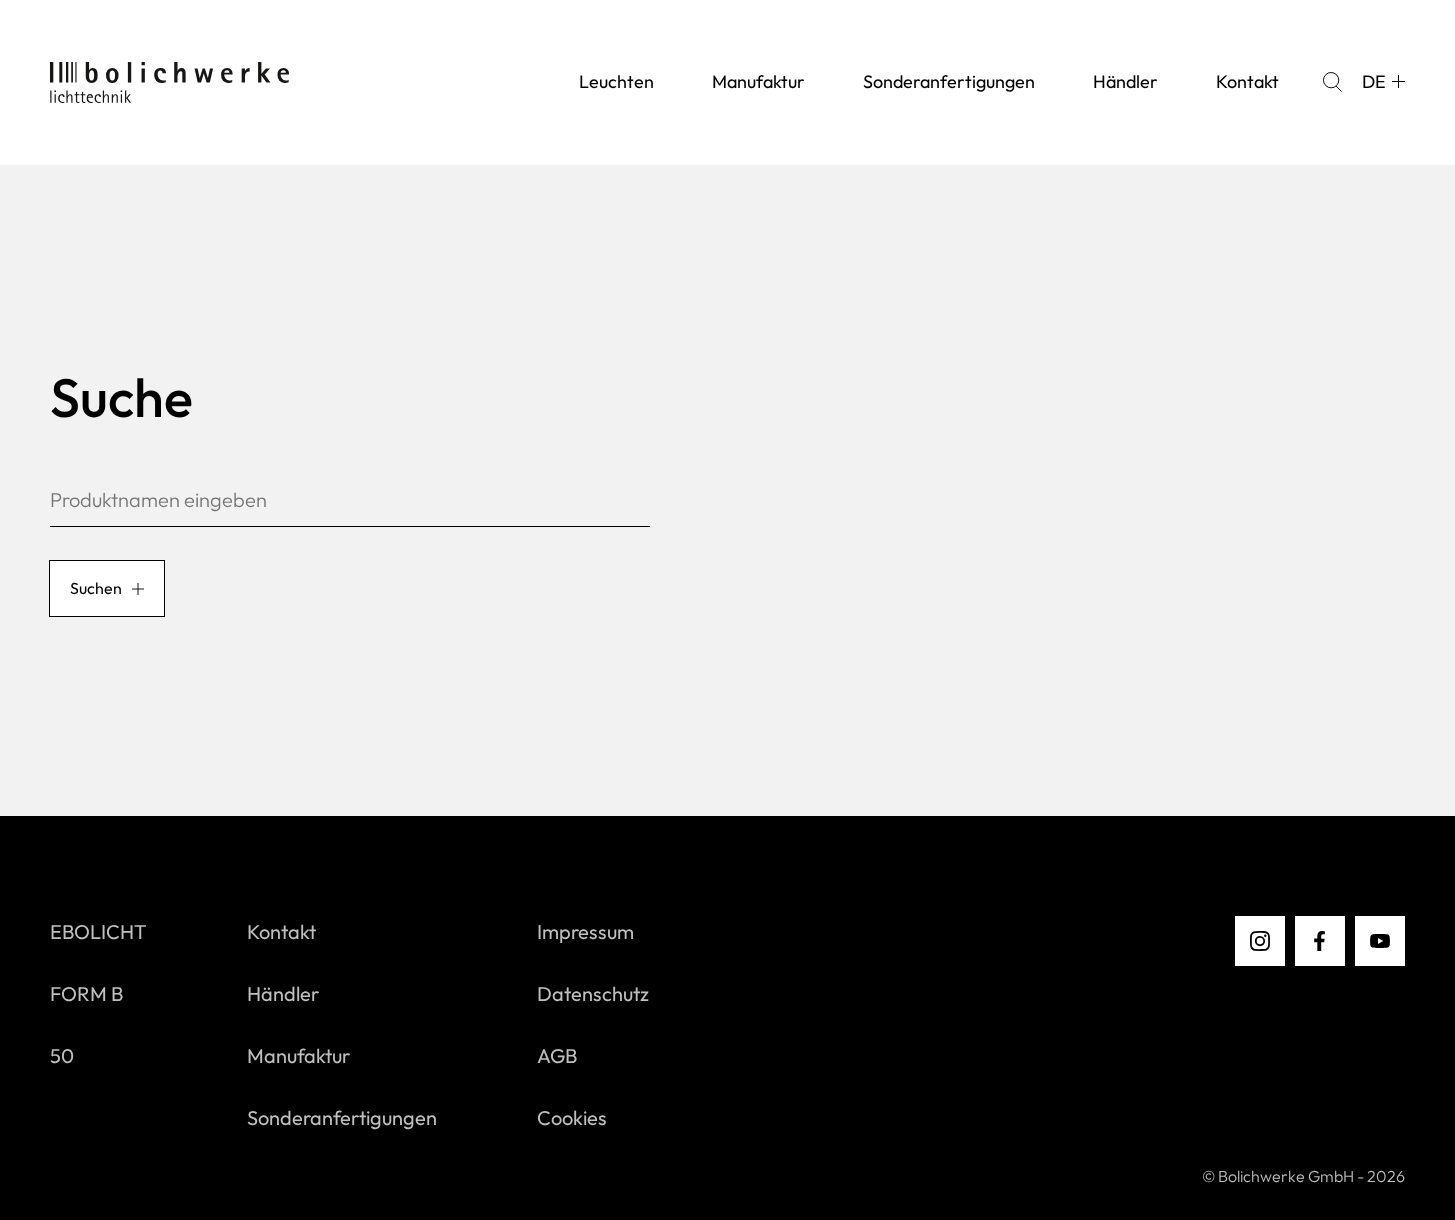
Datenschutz (593, 993)
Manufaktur (758, 81)
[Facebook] (1320, 941)
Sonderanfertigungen (949, 81)
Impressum (585, 931)
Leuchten (616, 81)
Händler (1125, 81)
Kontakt (1247, 81)
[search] (1332, 82)
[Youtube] (1380, 941)
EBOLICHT (98, 931)
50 (62, 1055)
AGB (557, 1055)
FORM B (86, 993)
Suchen (96, 588)
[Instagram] (1260, 941)
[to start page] (169, 82)
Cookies (572, 1117)
